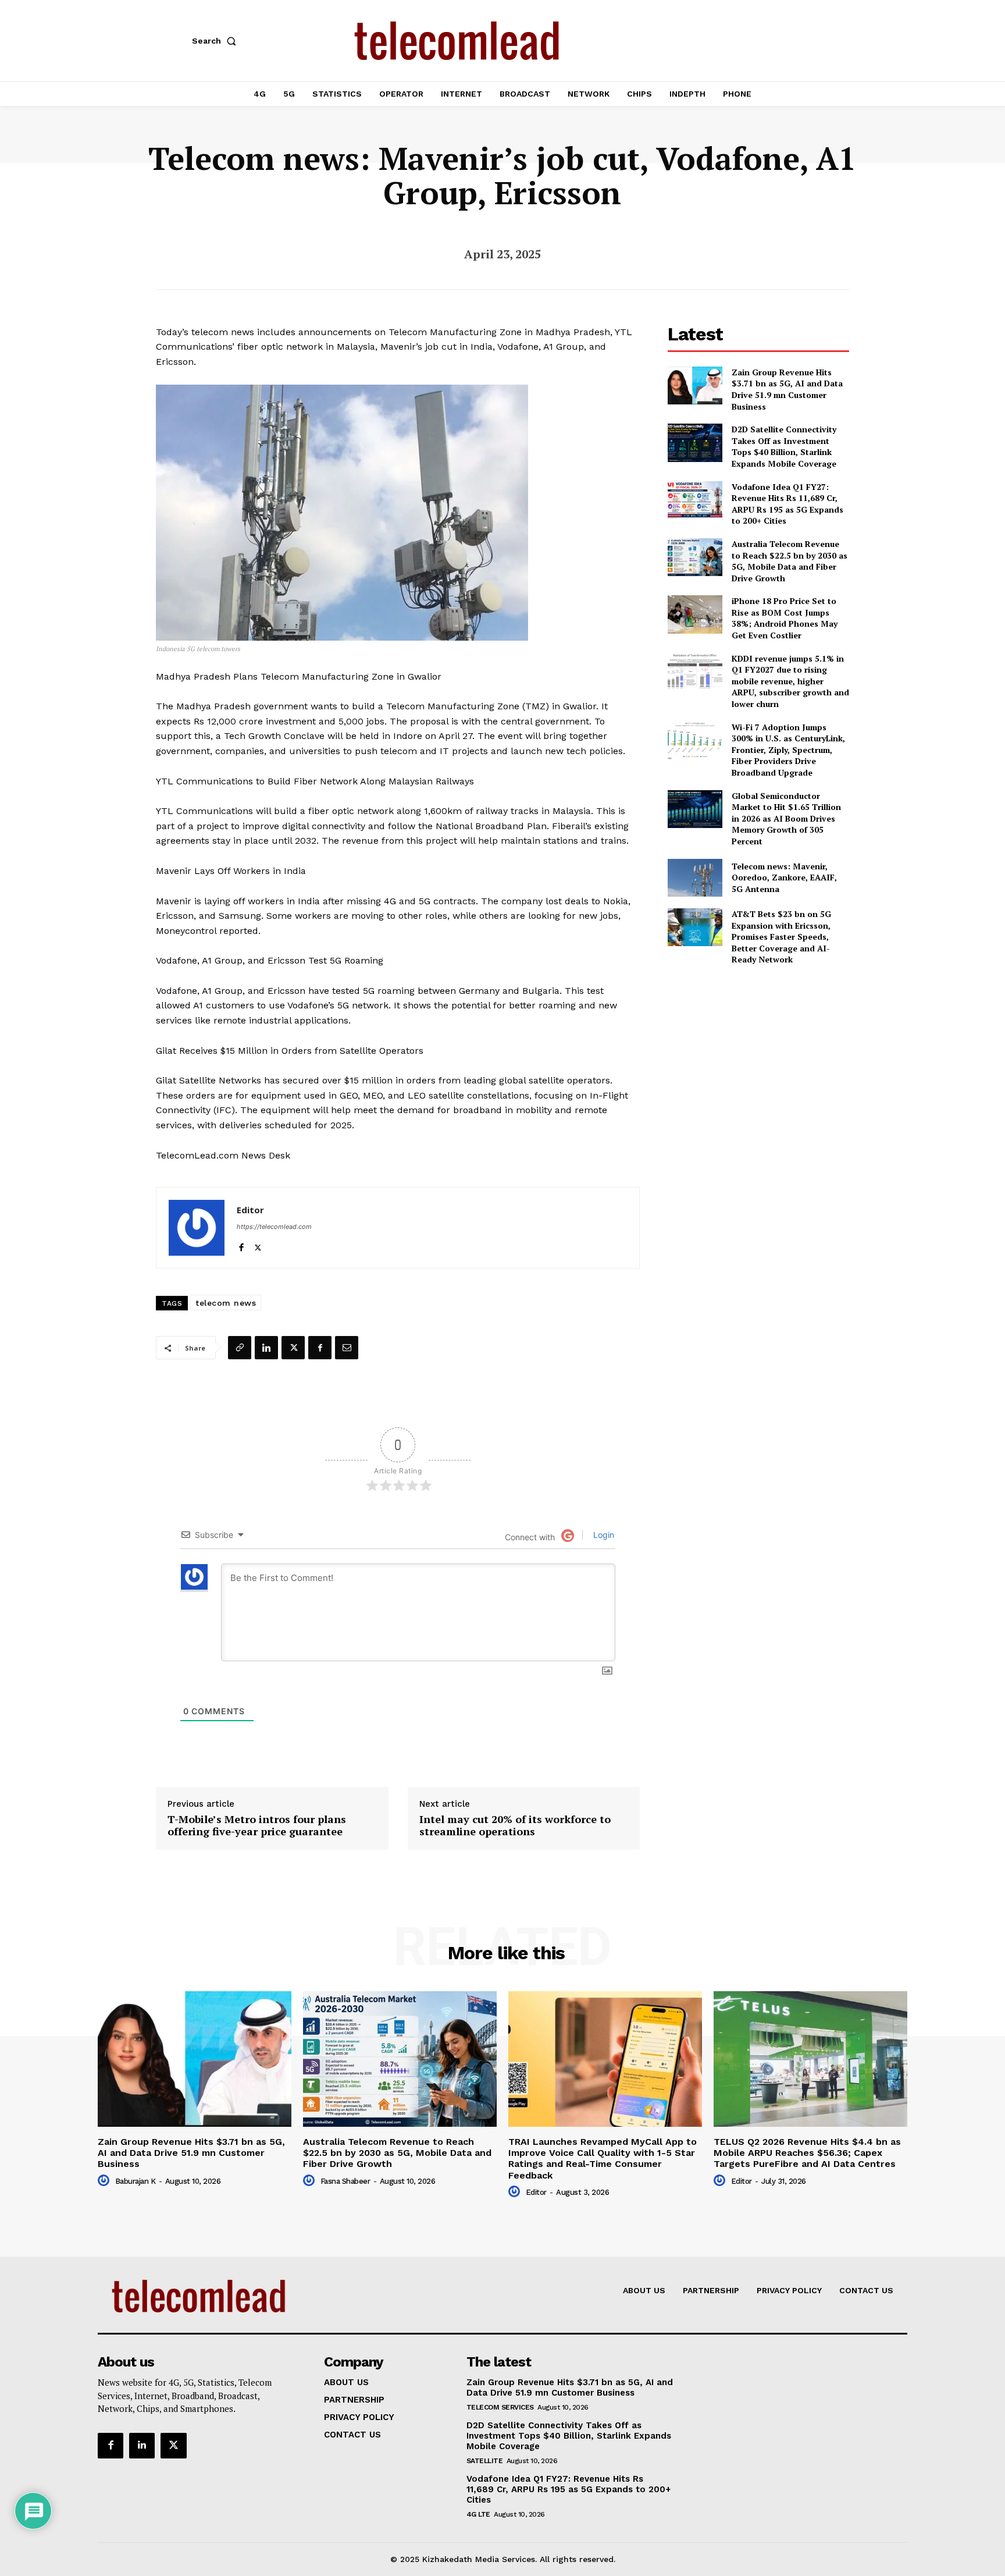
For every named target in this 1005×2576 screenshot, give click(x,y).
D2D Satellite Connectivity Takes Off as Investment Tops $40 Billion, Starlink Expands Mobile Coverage (784, 446)
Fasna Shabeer (345, 2181)
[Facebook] (241, 1245)
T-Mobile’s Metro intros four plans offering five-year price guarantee (257, 1826)
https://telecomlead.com (274, 1227)
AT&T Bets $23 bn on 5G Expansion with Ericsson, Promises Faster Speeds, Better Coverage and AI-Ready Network (781, 937)
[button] (216, 41)
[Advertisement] (758, 1057)
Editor (250, 1210)
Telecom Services (500, 2407)
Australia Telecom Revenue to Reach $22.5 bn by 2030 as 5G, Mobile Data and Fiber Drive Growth (790, 561)
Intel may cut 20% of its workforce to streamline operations (515, 1826)
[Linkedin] (266, 1348)
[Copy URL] (240, 1348)
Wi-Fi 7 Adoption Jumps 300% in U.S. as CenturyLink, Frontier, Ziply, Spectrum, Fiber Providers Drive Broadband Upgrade (788, 750)
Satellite (485, 2461)
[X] (258, 1245)
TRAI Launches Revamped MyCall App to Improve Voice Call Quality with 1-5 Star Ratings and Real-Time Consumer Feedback (603, 2158)
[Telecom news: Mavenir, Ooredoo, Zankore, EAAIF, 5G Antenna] (695, 878)
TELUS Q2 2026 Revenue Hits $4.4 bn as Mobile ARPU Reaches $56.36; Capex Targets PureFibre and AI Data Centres (807, 2153)
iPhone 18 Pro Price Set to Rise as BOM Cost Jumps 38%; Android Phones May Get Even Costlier (785, 618)
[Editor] (197, 1228)
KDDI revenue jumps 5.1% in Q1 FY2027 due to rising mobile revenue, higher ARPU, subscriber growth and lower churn (790, 681)
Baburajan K (136, 2181)
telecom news (226, 1303)
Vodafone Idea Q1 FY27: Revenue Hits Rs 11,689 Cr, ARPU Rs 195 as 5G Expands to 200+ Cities (787, 504)
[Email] (347, 1348)
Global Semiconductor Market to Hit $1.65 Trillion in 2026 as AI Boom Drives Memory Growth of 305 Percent (786, 818)
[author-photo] (105, 2181)
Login (603, 1535)
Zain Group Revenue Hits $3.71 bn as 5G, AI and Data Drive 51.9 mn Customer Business (787, 389)
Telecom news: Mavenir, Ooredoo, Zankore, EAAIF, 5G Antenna (784, 877)
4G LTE (478, 2514)
